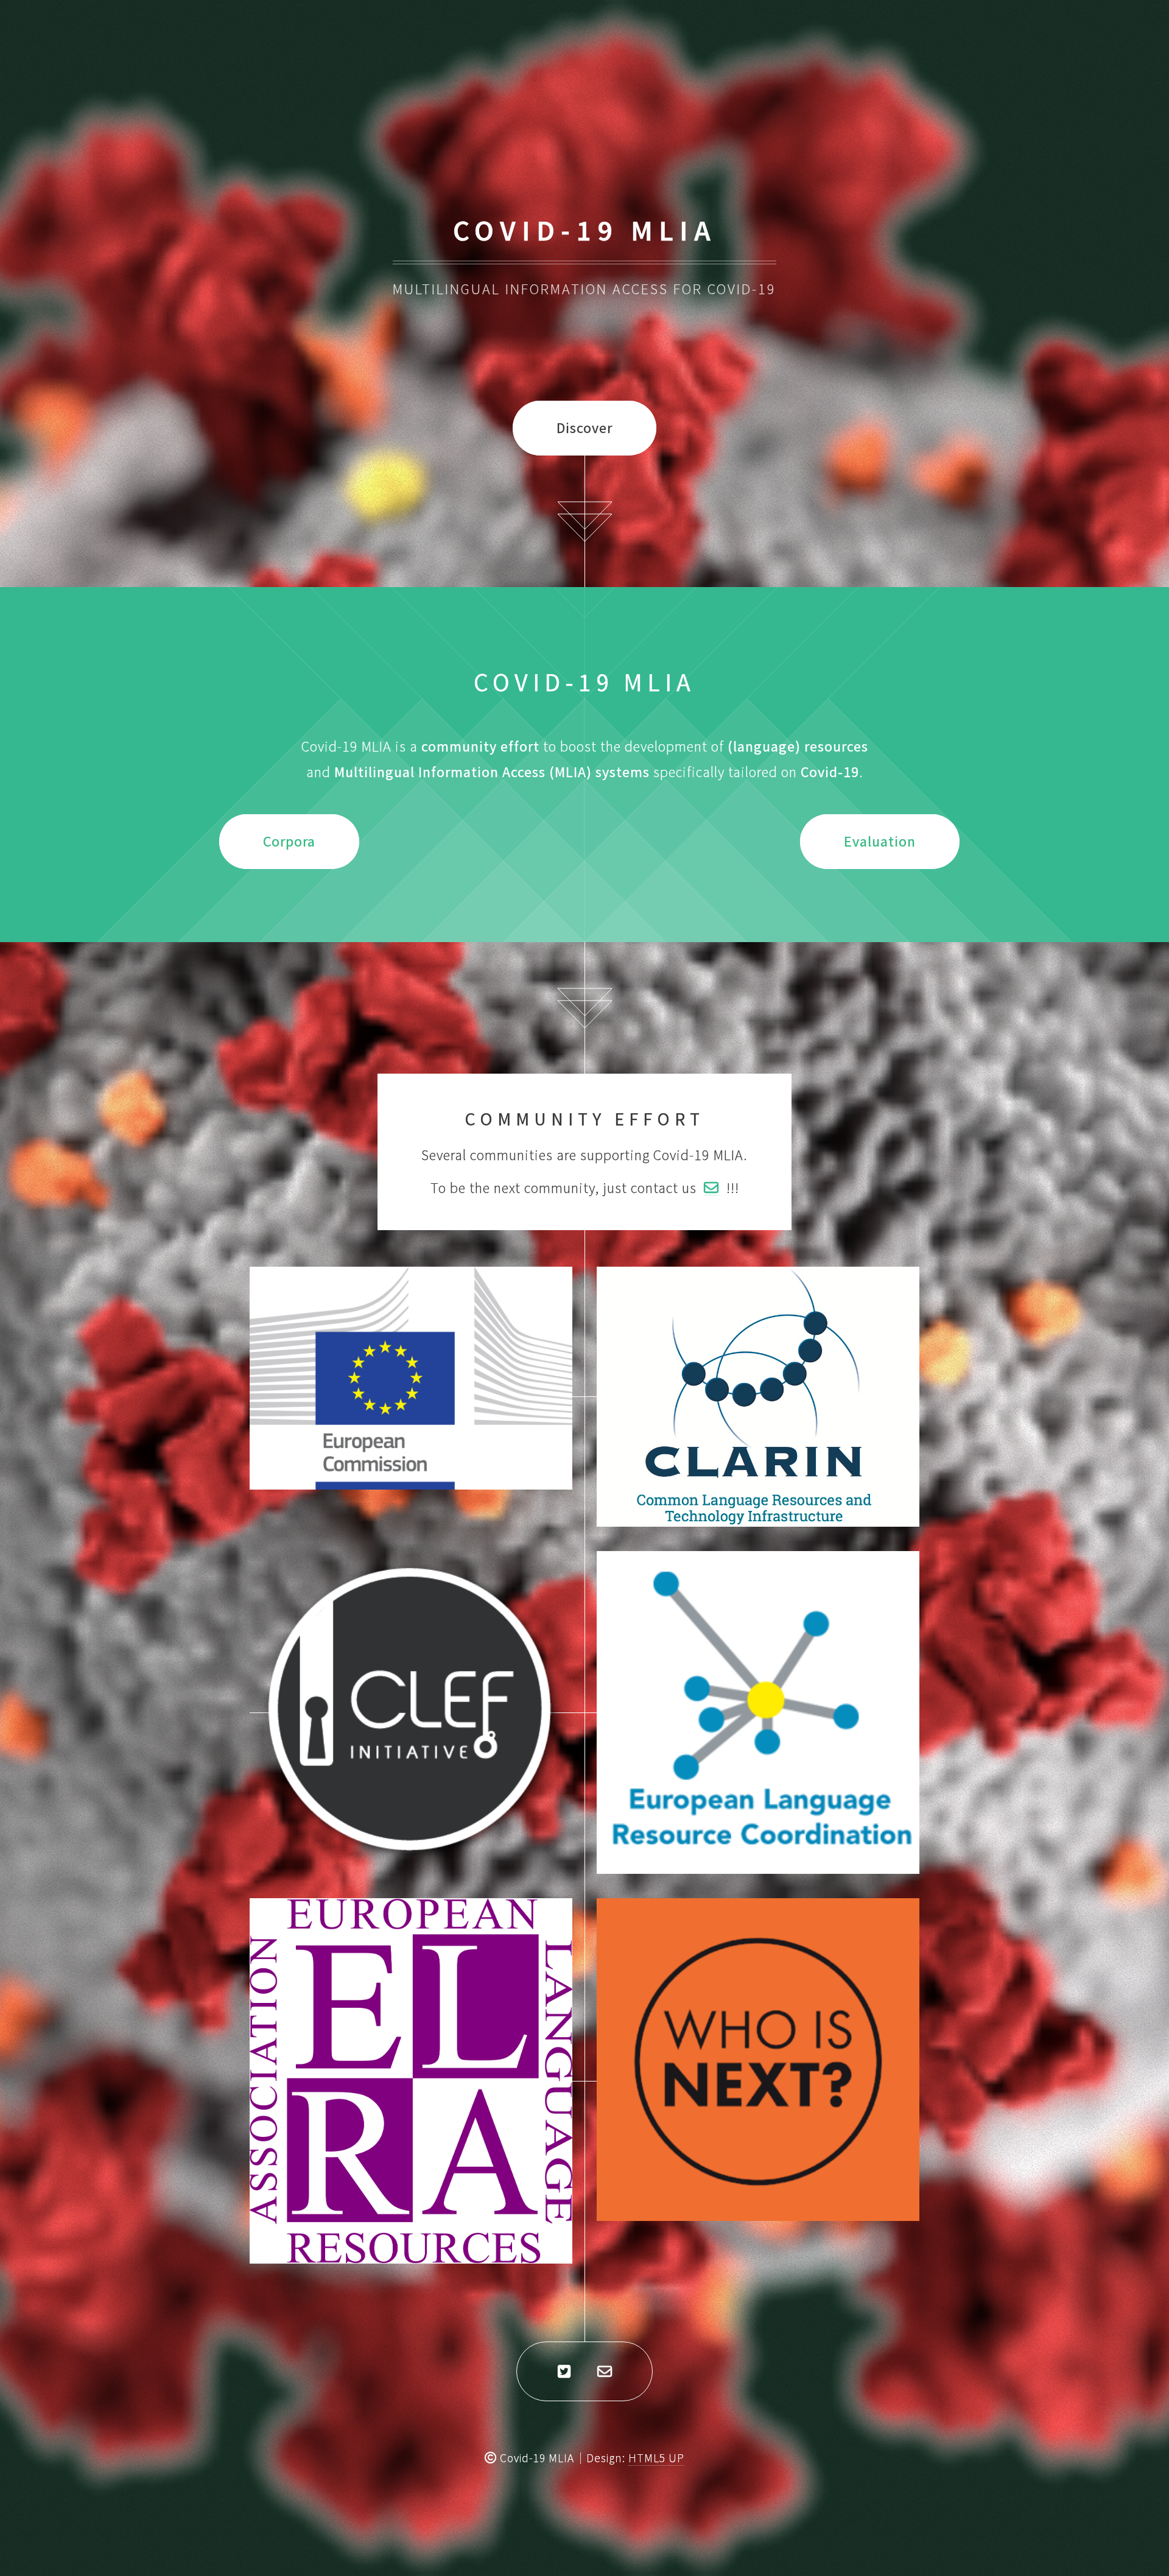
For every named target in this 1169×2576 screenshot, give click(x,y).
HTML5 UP (656, 2458)
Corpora (289, 841)
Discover (584, 428)
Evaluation (880, 841)
